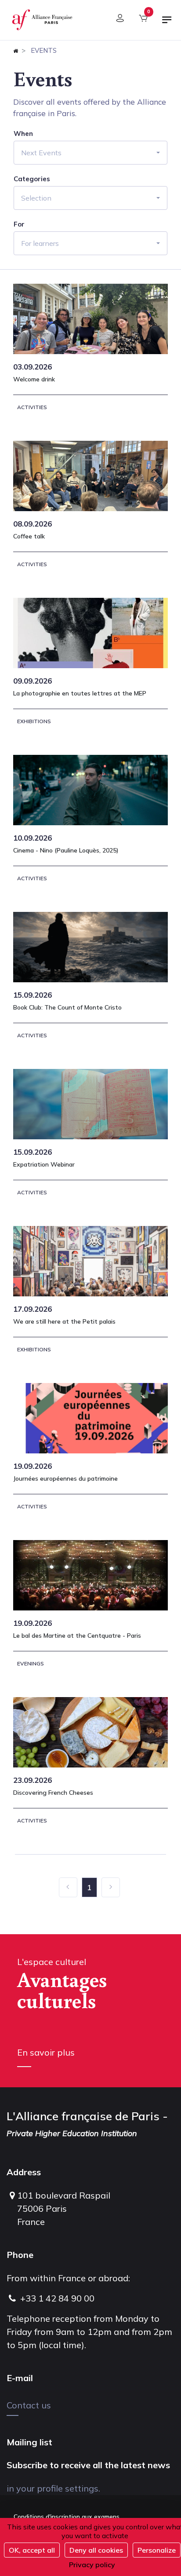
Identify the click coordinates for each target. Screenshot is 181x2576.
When (23, 134)
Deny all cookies (96, 2550)
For (19, 224)
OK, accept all (32, 2550)
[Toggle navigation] (167, 23)
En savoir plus (46, 2052)
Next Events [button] (41, 153)
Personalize (157, 2550)
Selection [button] (36, 198)
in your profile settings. (53, 2488)
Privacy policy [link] (92, 2565)
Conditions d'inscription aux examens (67, 2517)
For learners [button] (40, 243)
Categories (32, 179)
